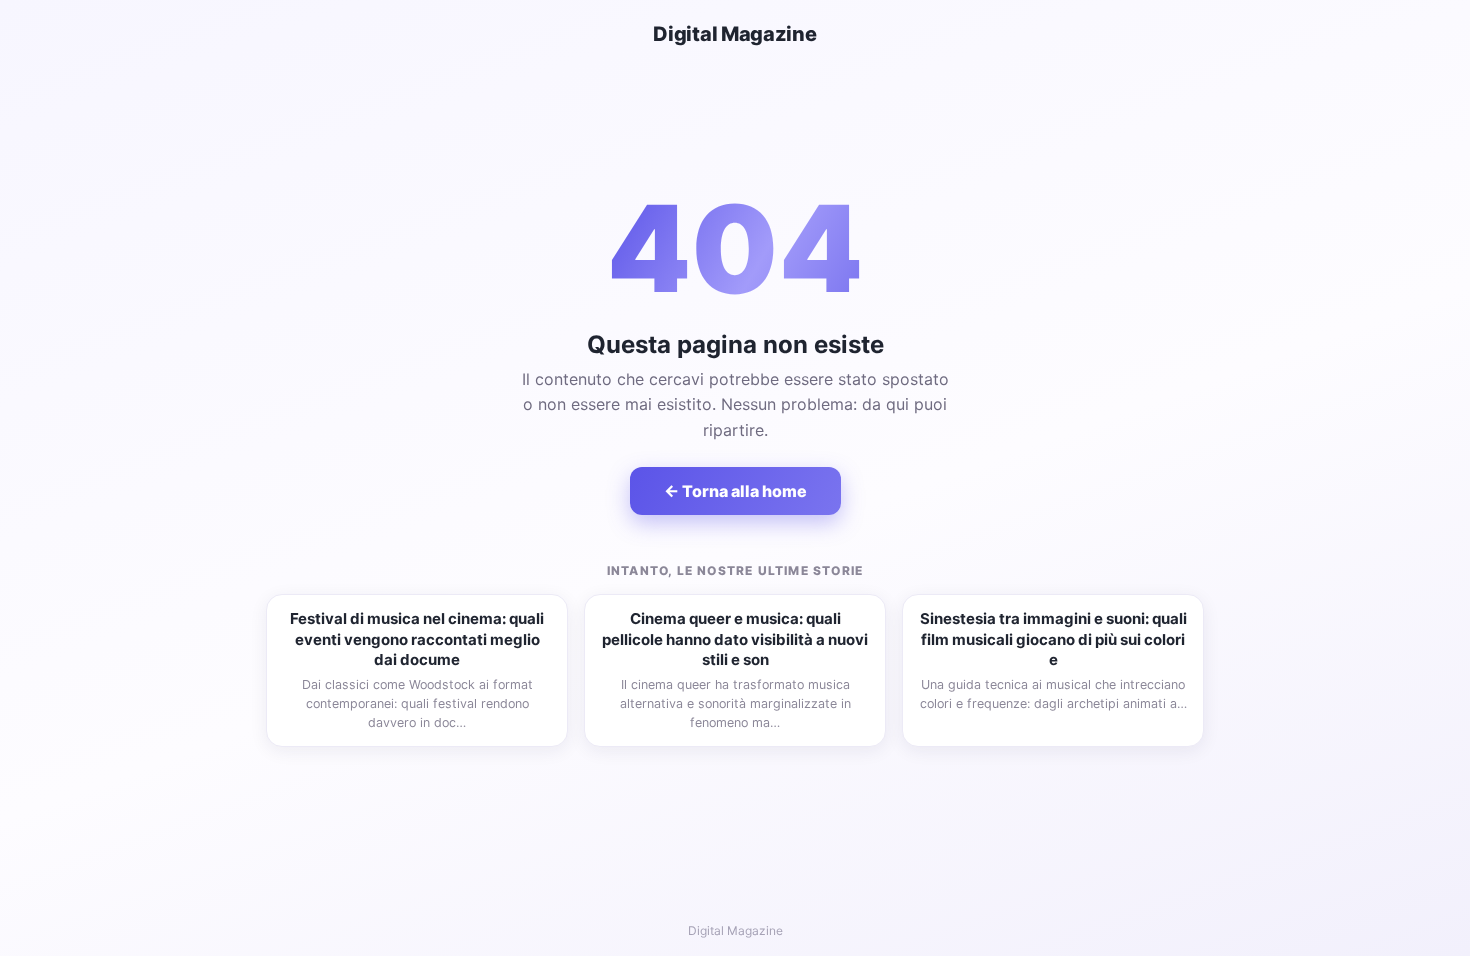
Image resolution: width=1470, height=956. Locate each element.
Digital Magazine (734, 34)
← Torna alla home (735, 491)
